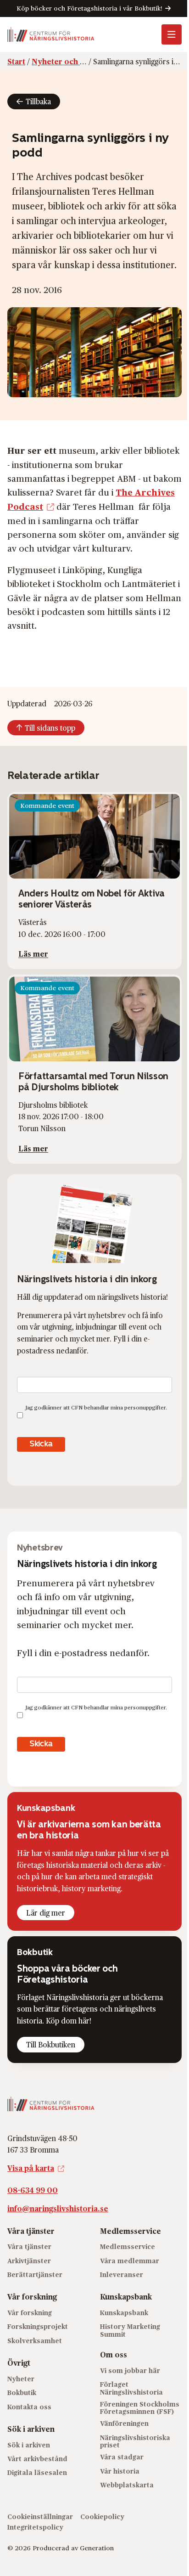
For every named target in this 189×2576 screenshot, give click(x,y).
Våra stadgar (122, 2457)
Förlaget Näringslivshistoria (131, 2388)
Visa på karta (31, 2168)
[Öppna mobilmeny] (172, 34)
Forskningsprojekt (38, 2326)
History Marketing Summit (130, 2330)
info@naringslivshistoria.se (58, 2208)
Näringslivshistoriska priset (135, 2441)
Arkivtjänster (29, 2261)
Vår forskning (30, 2313)
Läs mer (33, 954)
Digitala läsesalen (37, 2472)
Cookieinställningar (40, 2517)
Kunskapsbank (124, 2313)
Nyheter (21, 2379)
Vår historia (120, 2471)
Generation (97, 2548)
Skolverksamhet (35, 2341)
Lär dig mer (46, 1913)
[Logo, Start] (51, 34)
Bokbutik (22, 2393)
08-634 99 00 (33, 2190)
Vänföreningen (124, 2423)
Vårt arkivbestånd (37, 2459)
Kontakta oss (29, 2407)
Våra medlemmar (130, 2261)
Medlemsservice (128, 2246)
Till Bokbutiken (51, 2044)
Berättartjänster (35, 2274)
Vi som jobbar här (130, 2370)
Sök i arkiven (29, 2445)
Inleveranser (122, 2274)
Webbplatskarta (127, 2485)
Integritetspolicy (35, 2527)
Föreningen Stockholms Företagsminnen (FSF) (140, 2408)
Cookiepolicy (102, 2517)
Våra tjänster (29, 2246)
